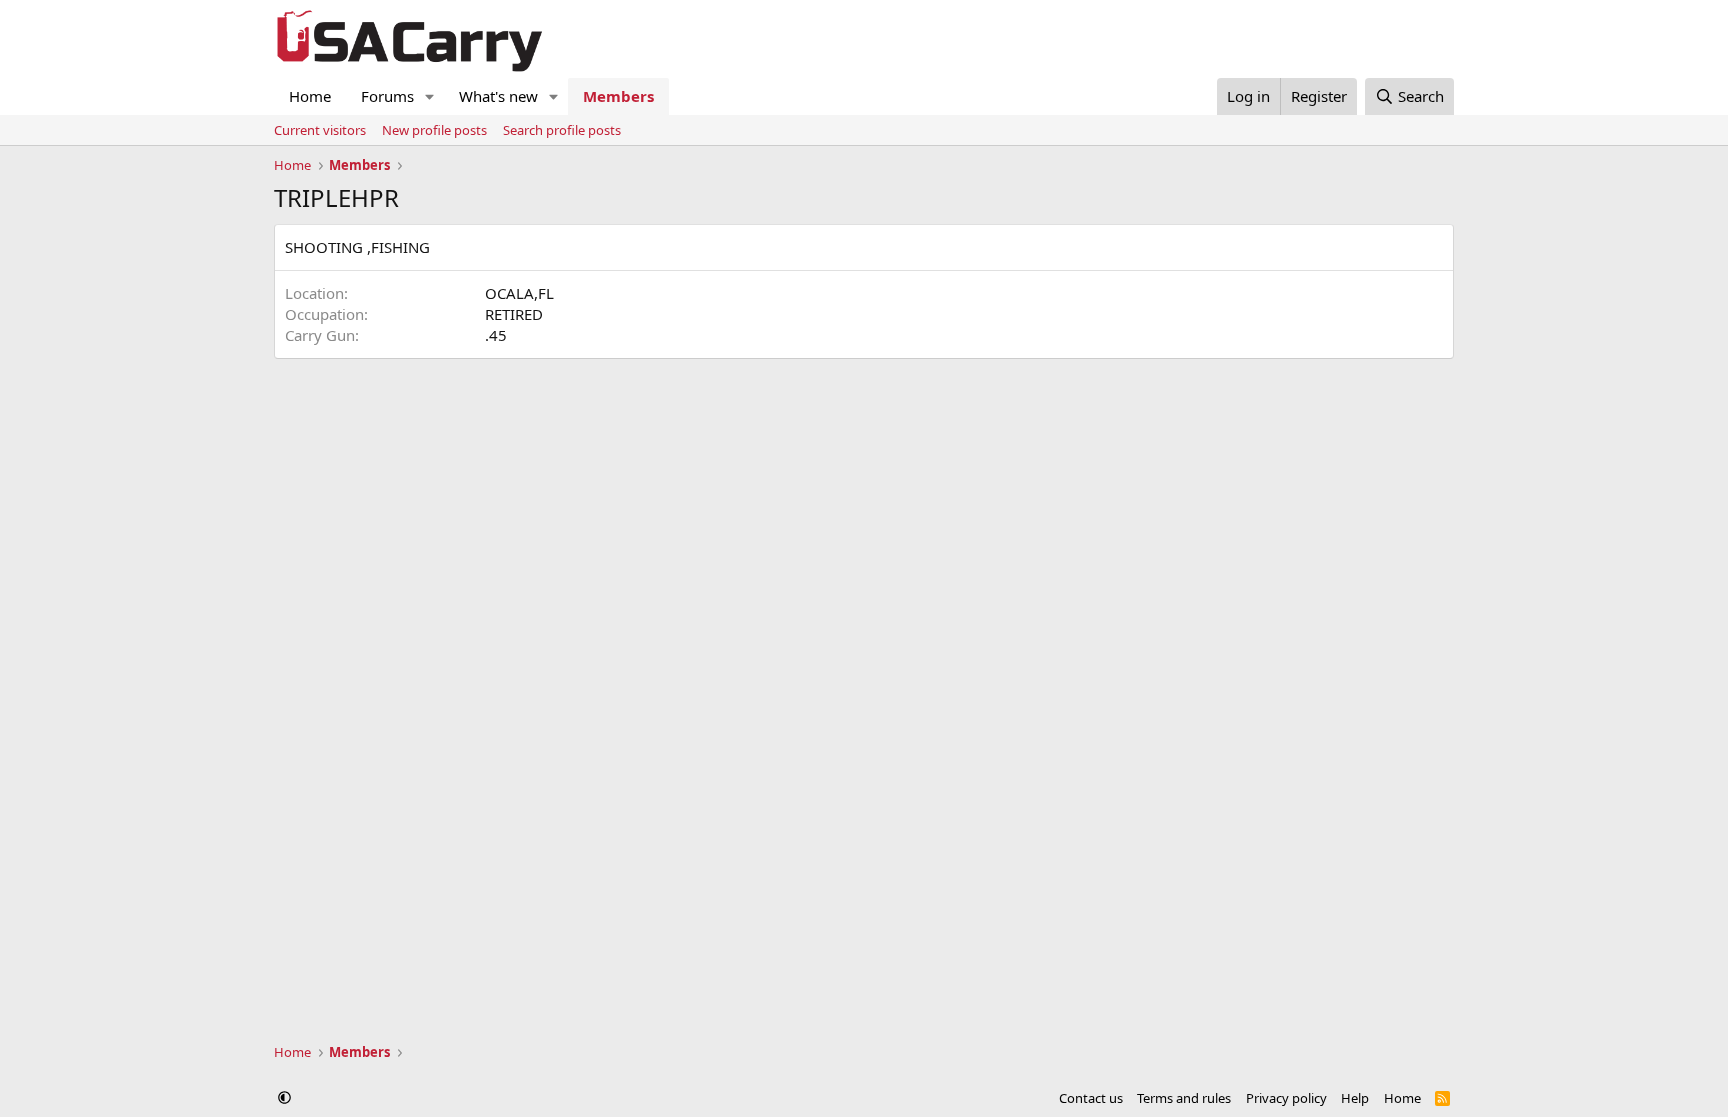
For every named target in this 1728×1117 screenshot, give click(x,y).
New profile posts (434, 130)
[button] (430, 96)
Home (310, 96)
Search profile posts (562, 130)
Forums (387, 96)
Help (1355, 1098)
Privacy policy (1286, 1098)
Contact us (1091, 1098)
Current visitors (320, 130)
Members (618, 96)
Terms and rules (1184, 1098)
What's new (498, 96)
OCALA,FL (519, 293)
